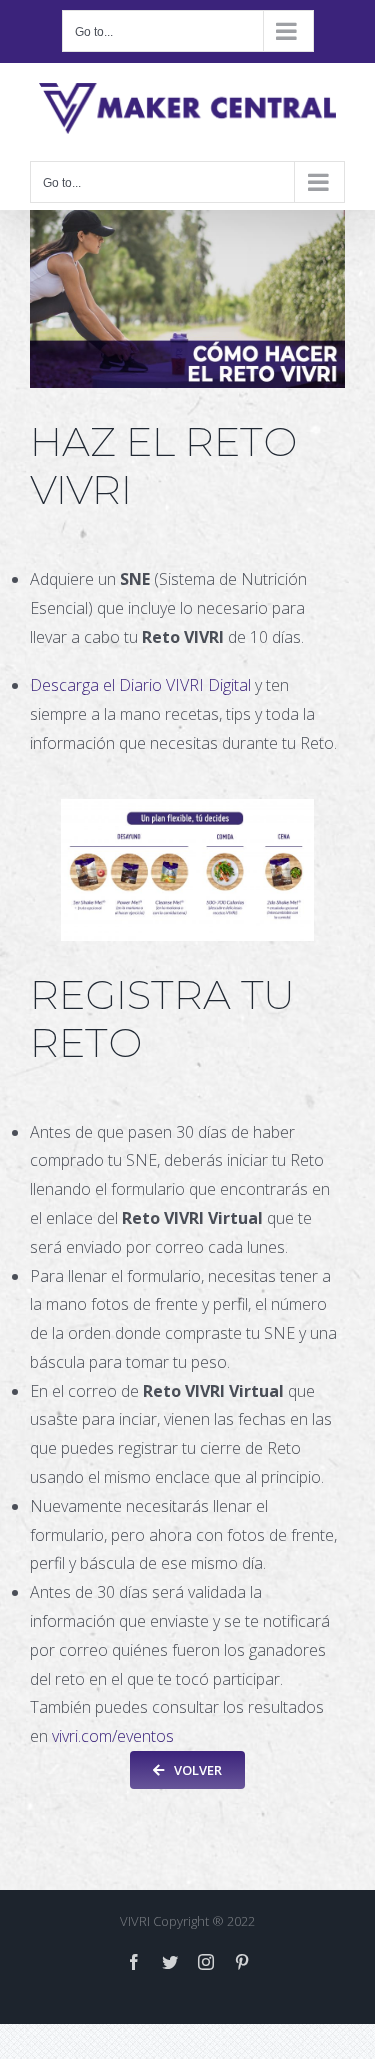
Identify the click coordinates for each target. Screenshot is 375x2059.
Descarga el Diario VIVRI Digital (140, 685)
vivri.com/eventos (113, 1736)
